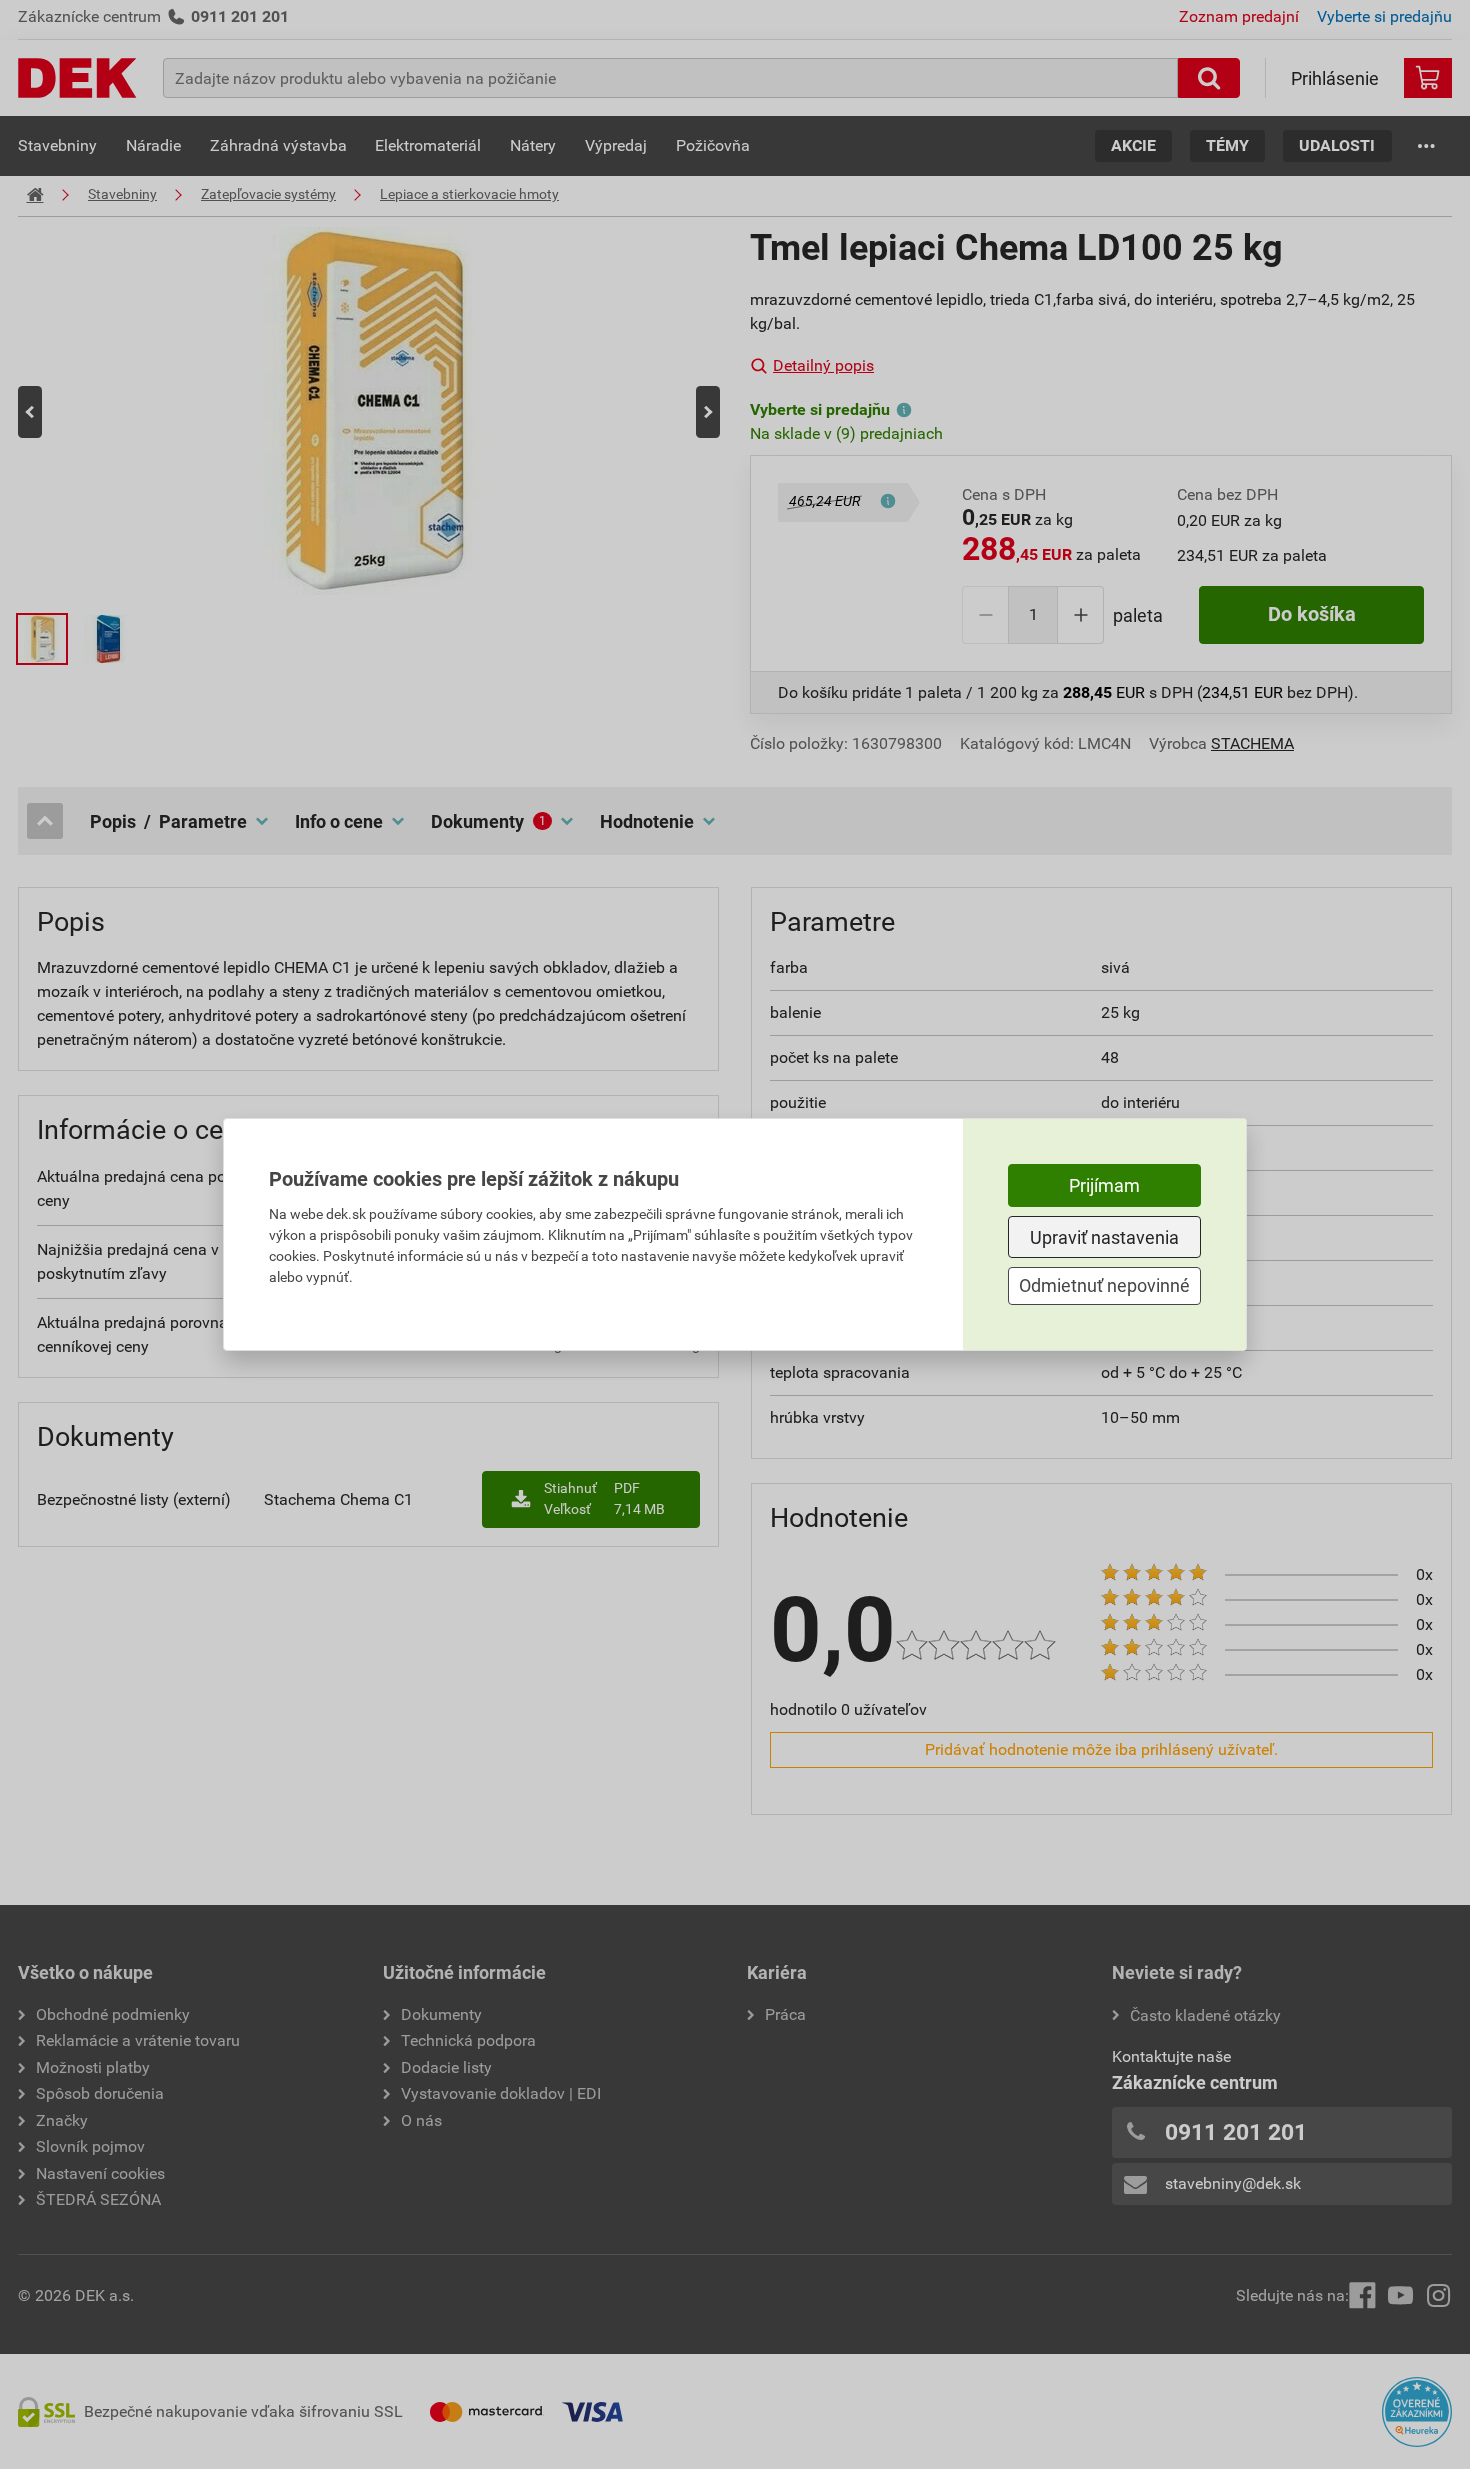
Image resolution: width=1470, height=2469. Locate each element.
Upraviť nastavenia (1104, 1237)
